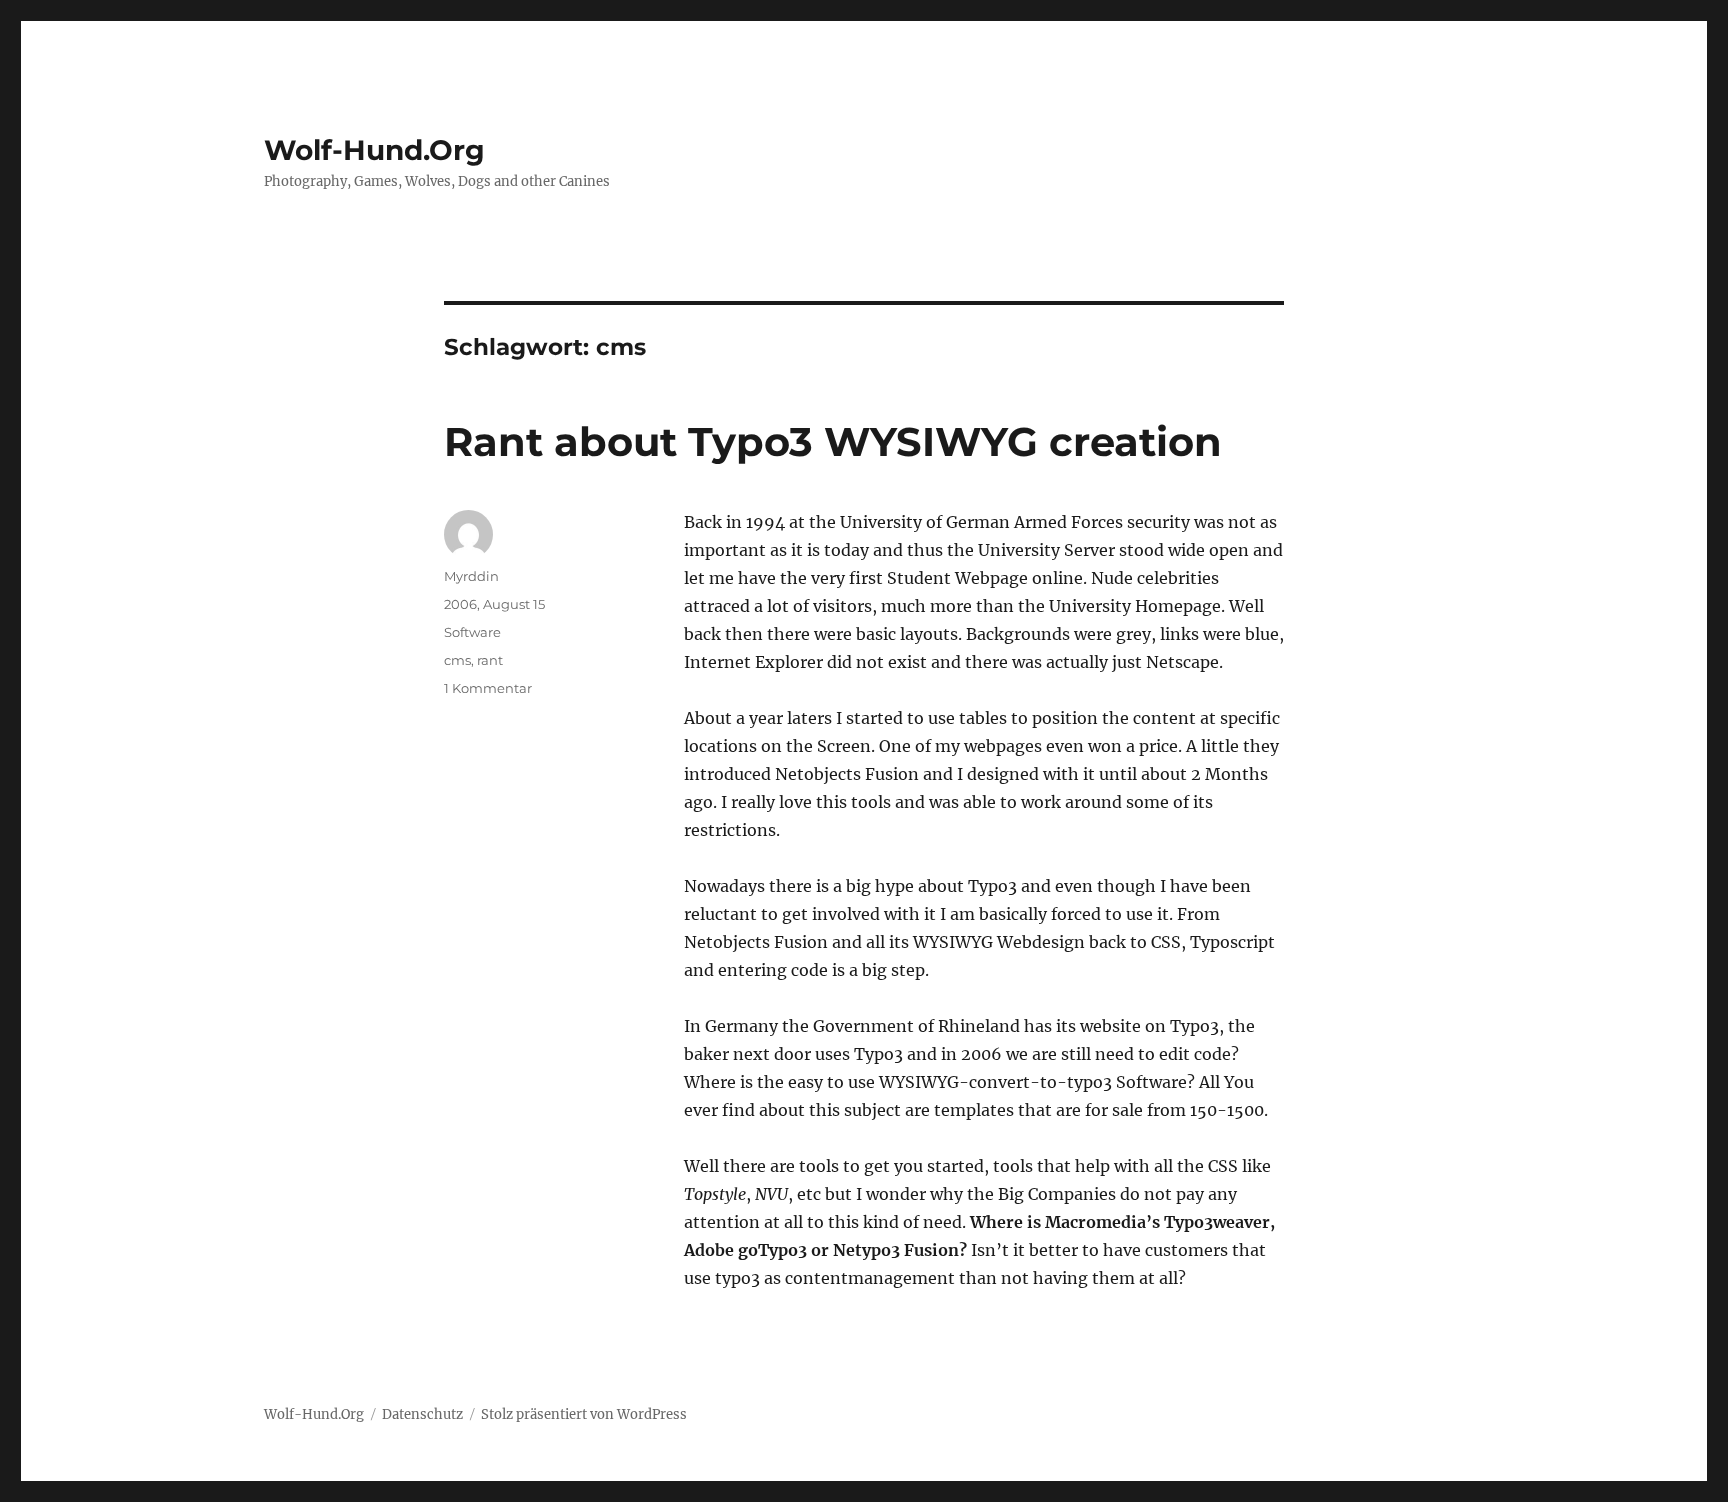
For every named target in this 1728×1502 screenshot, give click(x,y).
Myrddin (471, 576)
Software (472, 632)
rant (490, 660)
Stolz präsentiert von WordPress (584, 1414)
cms (457, 660)
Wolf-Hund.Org (374, 150)
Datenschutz (422, 1414)
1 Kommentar (488, 688)
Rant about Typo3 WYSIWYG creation (833, 441)
